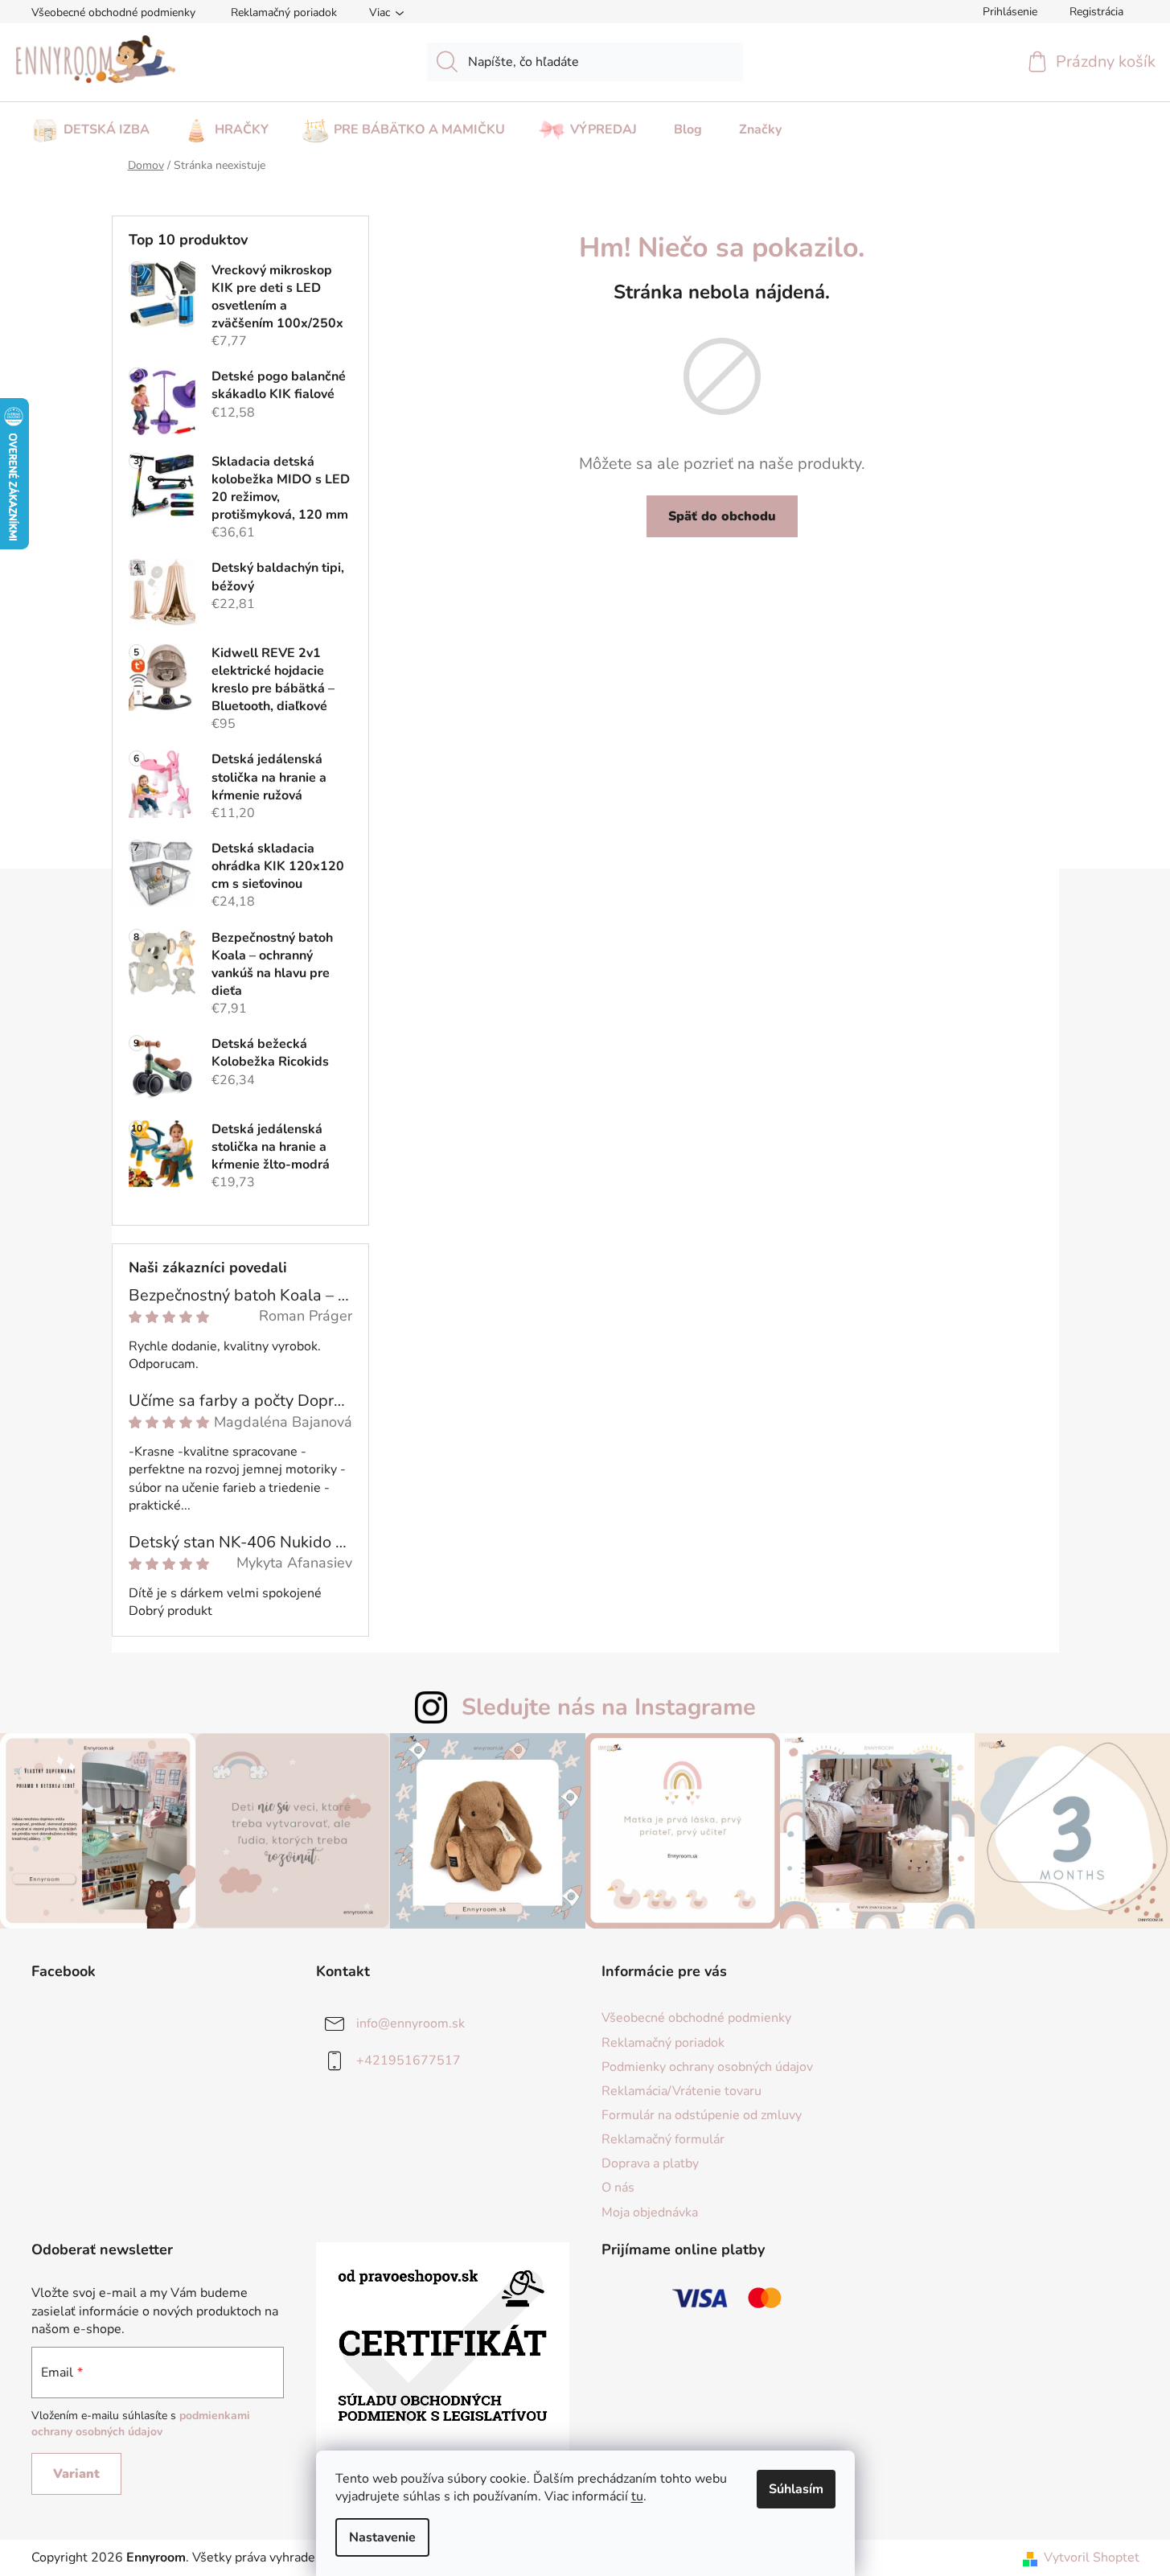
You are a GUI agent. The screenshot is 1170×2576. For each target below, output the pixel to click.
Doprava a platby (650, 2163)
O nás (618, 2188)
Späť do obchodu (722, 516)
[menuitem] (90, 125)
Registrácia (1096, 12)
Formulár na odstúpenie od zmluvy (702, 2115)
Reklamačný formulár (663, 2139)
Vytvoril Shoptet (1092, 2558)
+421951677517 (408, 2060)
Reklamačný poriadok (284, 12)
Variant (76, 2474)
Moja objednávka (650, 2212)
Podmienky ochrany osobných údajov (707, 2067)
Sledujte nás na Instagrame (609, 1707)
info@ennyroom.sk (411, 2023)
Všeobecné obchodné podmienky (113, 12)
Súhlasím (796, 2489)
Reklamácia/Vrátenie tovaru (681, 2091)
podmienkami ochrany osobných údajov (141, 2424)
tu (637, 2496)
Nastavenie (382, 2537)
